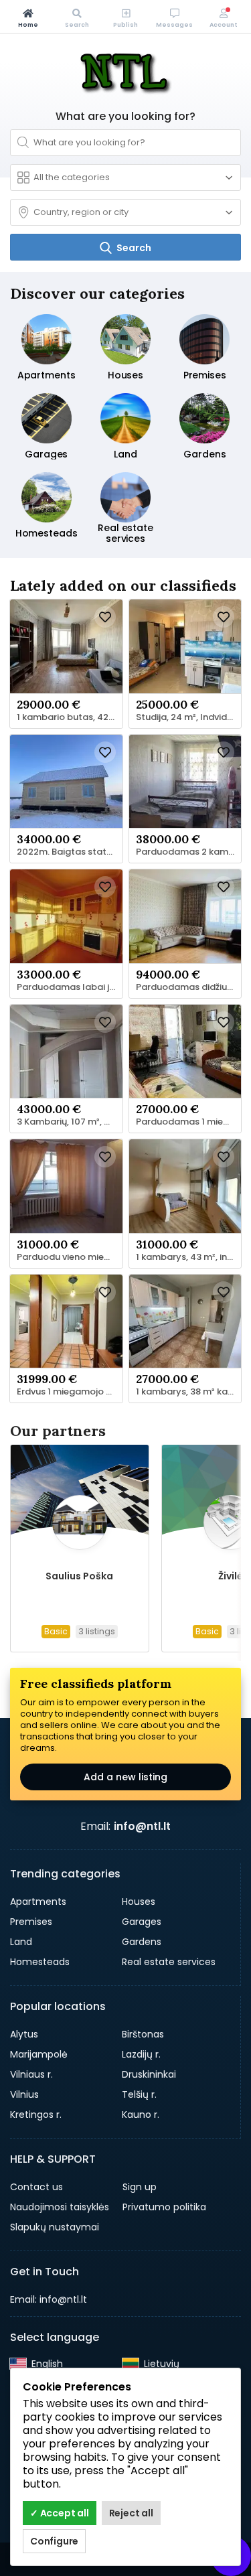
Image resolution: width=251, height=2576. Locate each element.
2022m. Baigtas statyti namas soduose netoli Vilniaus (70, 852)
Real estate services (169, 1962)
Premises (31, 1922)
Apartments (38, 1902)
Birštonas (143, 2034)
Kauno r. (141, 2115)
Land (21, 1942)
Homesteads (40, 1962)
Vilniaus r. (31, 2074)
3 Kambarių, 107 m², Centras (70, 1122)
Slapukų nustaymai (55, 2227)
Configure (54, 2541)
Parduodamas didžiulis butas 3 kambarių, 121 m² (189, 987)
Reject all (131, 2513)
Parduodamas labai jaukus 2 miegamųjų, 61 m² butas (70, 987)
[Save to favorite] (105, 617)
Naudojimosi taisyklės (60, 2207)
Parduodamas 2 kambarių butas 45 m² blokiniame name (189, 852)
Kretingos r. (36, 2115)
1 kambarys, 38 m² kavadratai (189, 1392)
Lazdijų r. (141, 2054)
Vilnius (24, 2094)
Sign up (140, 2187)
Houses (139, 1902)
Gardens (142, 1942)
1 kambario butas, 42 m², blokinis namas (70, 717)
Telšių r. (139, 2094)
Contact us (36, 2187)
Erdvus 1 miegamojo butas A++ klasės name (70, 1392)
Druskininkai (149, 2074)
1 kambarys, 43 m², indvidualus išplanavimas (189, 1257)
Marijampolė (39, 2054)
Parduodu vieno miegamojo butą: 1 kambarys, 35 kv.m (70, 1257)
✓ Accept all (60, 2513)
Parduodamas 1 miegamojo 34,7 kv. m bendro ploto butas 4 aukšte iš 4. (189, 1122)
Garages (142, 1922)
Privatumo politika (164, 2207)
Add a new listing (125, 1777)
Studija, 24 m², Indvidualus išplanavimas (189, 717)
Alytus (24, 2034)
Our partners (58, 1431)
